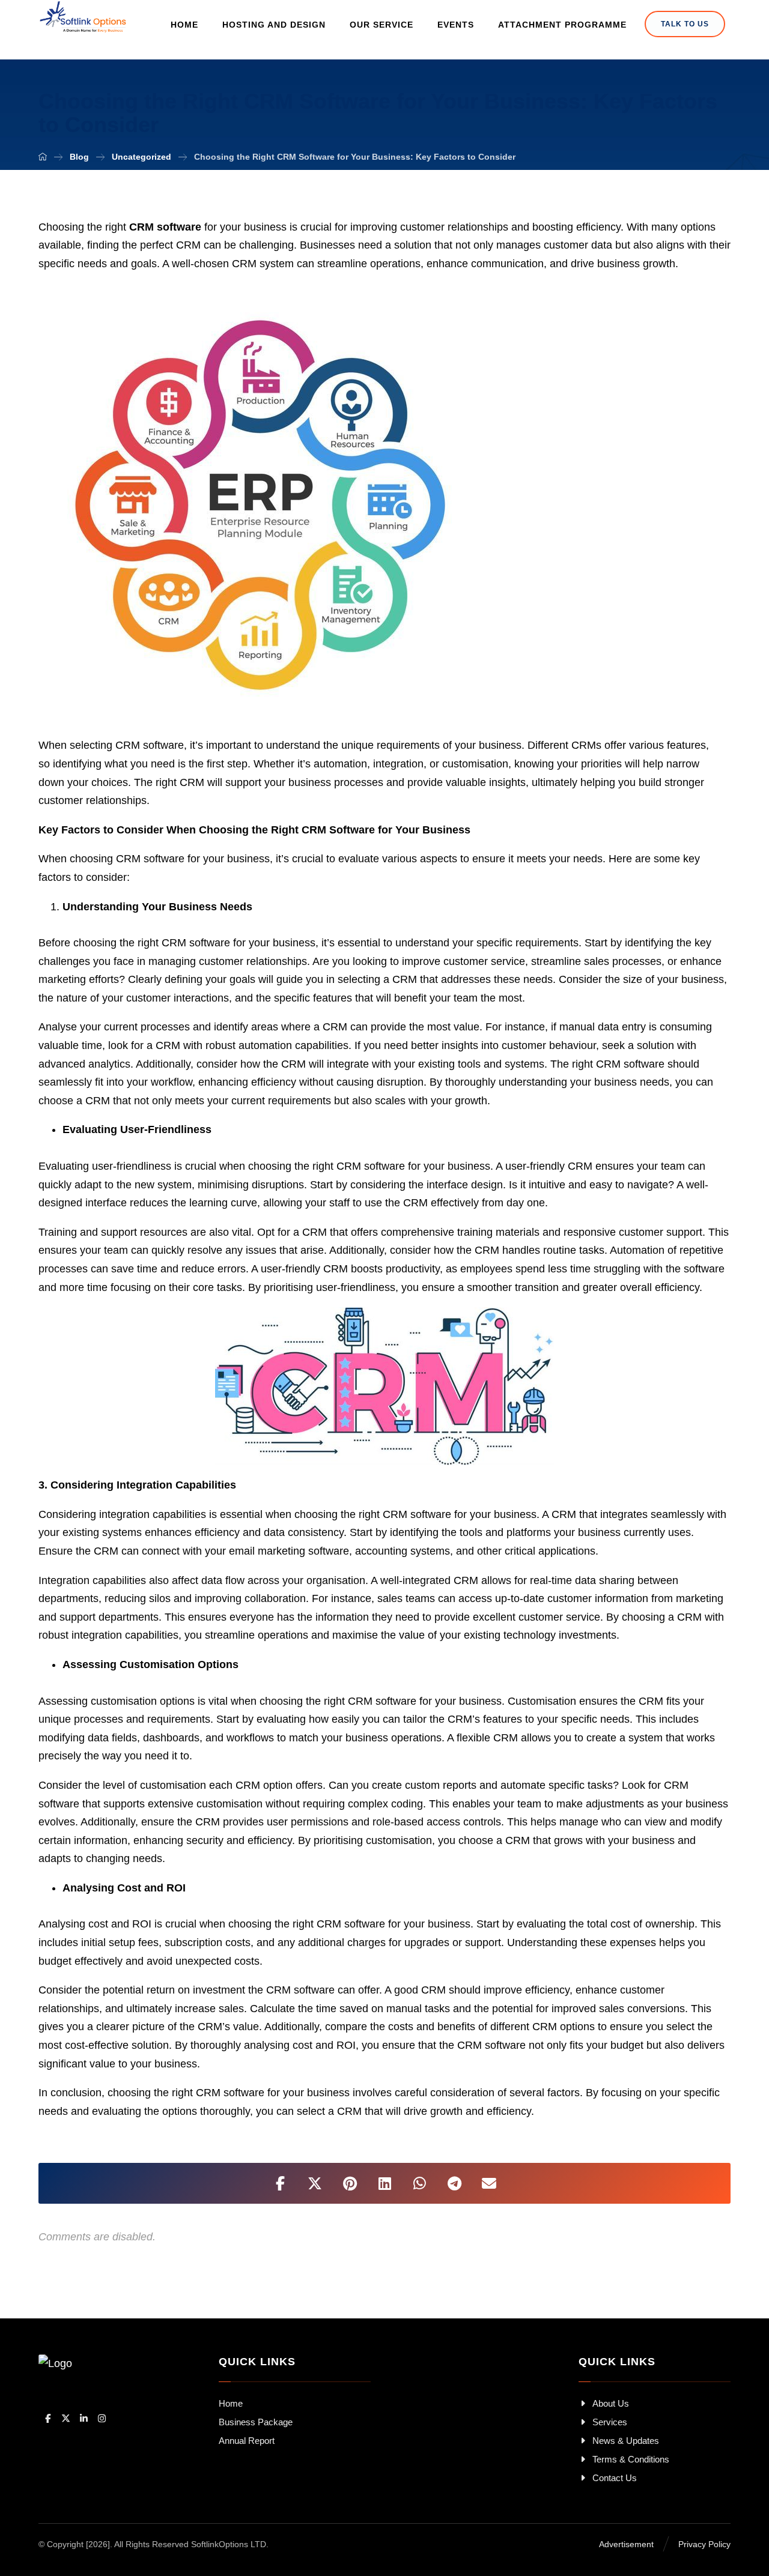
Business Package (256, 2422)
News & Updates (626, 2441)
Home (231, 2403)
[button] (280, 2183)
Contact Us (615, 2478)
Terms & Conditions (631, 2459)
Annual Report (247, 2441)
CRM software (165, 227)
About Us (611, 2403)
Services (610, 2422)
